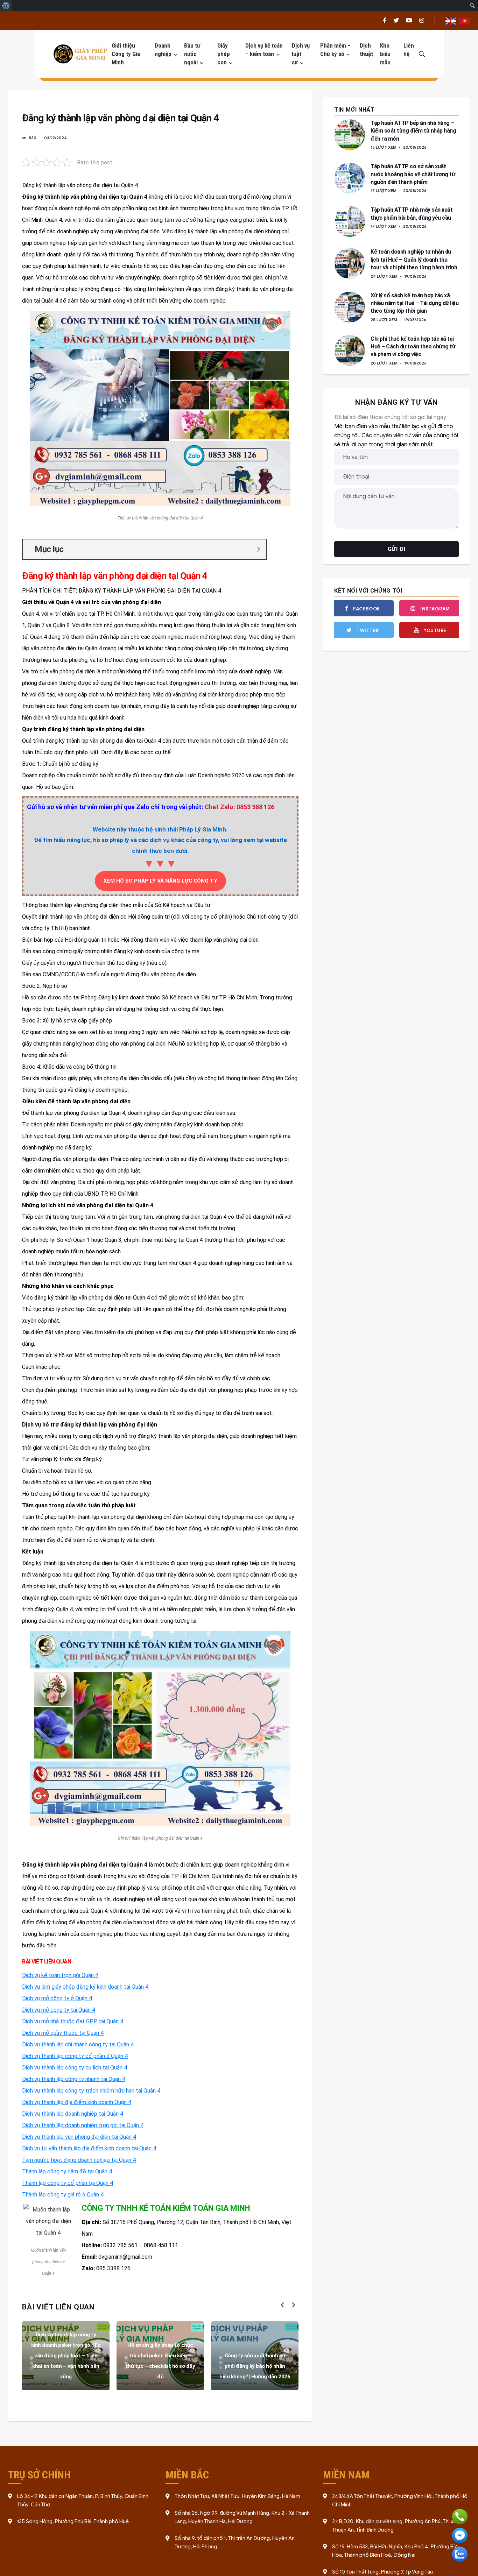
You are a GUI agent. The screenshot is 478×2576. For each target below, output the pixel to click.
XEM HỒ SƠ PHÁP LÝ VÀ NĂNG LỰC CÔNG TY (160, 881)
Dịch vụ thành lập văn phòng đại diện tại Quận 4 (79, 2137)
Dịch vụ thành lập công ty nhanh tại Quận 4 (74, 2079)
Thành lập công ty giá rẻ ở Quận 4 (63, 2195)
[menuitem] (6, 6)
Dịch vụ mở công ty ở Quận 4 (57, 1998)
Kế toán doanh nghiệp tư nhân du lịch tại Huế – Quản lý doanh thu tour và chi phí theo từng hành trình (414, 260)
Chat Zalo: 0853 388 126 (240, 807)
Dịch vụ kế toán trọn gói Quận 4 (60, 1975)
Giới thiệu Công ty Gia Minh (126, 54)
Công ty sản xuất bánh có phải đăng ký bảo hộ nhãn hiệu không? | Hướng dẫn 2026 (255, 2366)
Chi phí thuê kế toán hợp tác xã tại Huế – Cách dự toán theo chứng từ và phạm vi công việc (413, 347)
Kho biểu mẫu (385, 54)
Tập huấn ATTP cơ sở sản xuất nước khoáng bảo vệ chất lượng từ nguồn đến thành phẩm (413, 174)
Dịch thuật (366, 50)
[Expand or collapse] (258, 549)
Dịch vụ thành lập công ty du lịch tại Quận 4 (75, 2068)
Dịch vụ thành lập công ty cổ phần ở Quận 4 (75, 2056)
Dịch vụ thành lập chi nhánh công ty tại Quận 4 (78, 2044)
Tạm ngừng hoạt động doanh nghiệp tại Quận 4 (79, 2160)
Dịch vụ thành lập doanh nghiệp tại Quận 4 (73, 2114)
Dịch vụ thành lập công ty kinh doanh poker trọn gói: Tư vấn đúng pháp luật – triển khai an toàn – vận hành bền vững (66, 2356)
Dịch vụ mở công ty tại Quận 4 (59, 2010)
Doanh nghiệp (163, 50)
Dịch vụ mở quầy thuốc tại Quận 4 (63, 2033)
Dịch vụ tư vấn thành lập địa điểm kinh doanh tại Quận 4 (89, 2148)
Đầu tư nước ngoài (192, 54)
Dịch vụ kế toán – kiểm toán (264, 50)
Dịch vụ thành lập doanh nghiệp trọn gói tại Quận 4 (83, 2125)
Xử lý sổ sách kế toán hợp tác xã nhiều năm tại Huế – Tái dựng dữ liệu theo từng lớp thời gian (414, 303)
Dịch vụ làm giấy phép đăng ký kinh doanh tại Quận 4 (85, 1987)
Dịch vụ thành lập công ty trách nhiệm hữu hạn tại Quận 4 (91, 2091)
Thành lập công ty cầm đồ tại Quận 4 (67, 2171)
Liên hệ (409, 50)
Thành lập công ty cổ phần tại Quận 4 (68, 2183)
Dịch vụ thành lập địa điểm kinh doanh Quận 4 (77, 2102)
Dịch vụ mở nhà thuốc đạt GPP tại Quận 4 (73, 2021)
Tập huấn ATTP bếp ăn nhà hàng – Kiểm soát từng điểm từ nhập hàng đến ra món (413, 131)
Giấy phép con (224, 54)
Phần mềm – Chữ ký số (335, 50)
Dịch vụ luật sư (301, 54)
